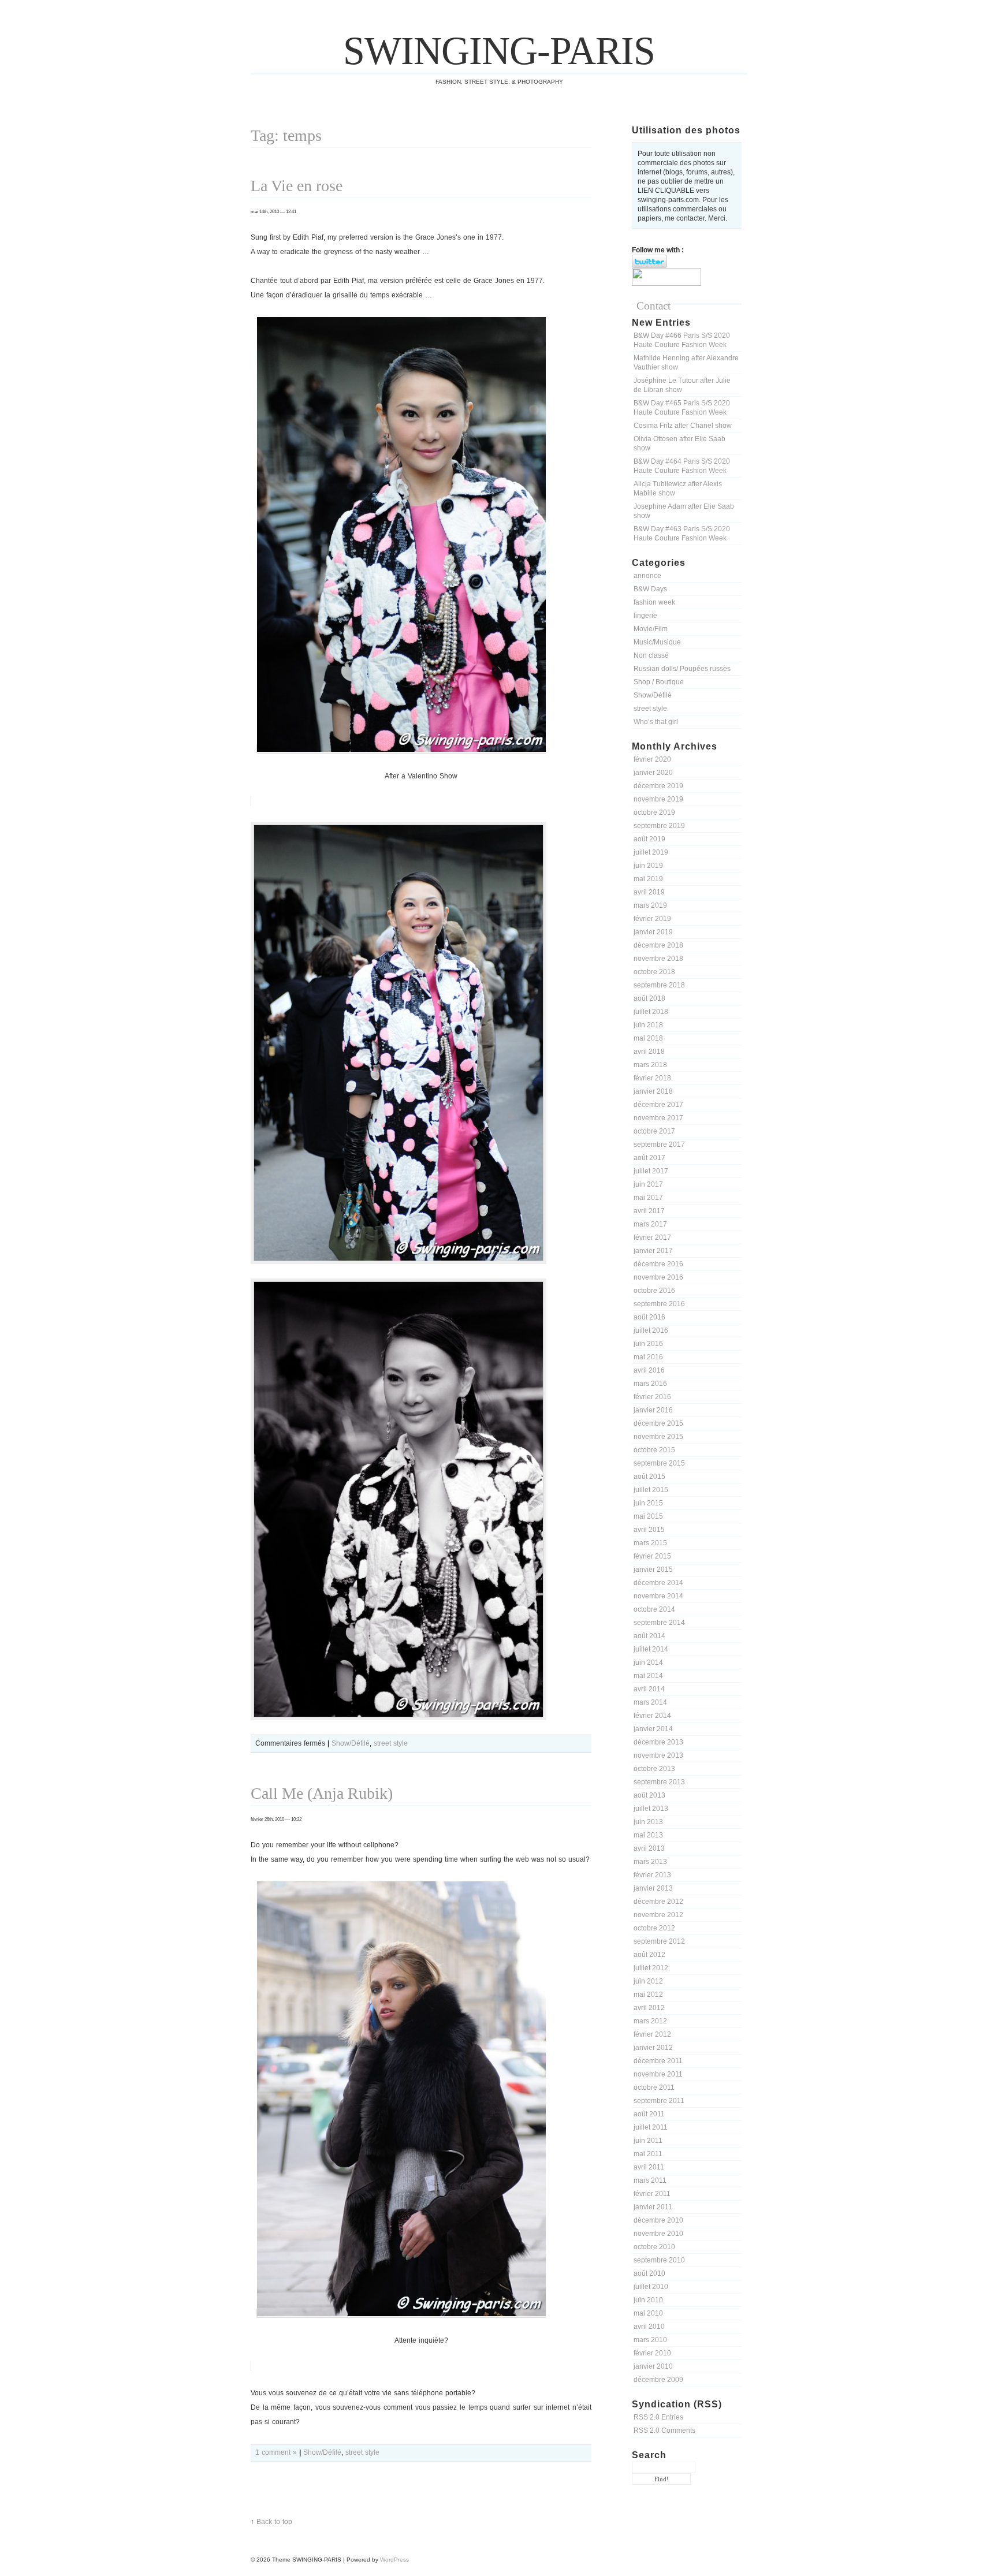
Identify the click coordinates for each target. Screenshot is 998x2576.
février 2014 (652, 1716)
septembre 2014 (659, 1623)
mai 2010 (648, 2313)
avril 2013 (649, 1848)
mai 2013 (648, 1835)
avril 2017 (649, 1211)
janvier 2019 (653, 932)
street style (650, 709)
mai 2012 (648, 1995)
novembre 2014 (658, 1596)
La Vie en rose (297, 186)
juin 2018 (648, 1025)
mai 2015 (648, 1516)
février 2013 (652, 1875)
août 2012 (649, 1955)
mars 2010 (650, 2340)
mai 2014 (648, 1676)
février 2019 (652, 919)
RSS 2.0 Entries (658, 2417)
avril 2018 (649, 1052)
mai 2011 (648, 2154)
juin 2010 (648, 2300)
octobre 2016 (654, 1291)
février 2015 (652, 1556)
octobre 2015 (654, 1450)
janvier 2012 (653, 2048)
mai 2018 (648, 1038)
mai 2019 (648, 879)
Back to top (274, 2522)
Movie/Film (651, 629)
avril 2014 (649, 1689)
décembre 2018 (658, 945)
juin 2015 (648, 1503)
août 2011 (649, 2114)
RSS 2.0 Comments (664, 2430)
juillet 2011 (651, 2127)
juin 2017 (648, 1184)
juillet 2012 (651, 1968)
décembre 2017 (658, 1105)
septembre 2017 (659, 1145)
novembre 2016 (658, 1277)
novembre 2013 (658, 1755)
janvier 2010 (653, 2366)
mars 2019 (650, 905)
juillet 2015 (651, 1490)
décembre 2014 (658, 1583)
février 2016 (652, 1397)
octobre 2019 (654, 812)
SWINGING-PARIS (499, 51)
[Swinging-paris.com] (666, 284)
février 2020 (652, 759)
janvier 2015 (653, 1570)
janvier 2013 (653, 1888)
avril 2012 (649, 2008)
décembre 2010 (658, 2220)
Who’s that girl (656, 722)
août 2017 (649, 1158)
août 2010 (649, 2273)
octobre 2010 (654, 2247)
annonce (647, 576)
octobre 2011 (654, 2087)
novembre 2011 (658, 2074)
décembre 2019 (658, 786)
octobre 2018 (654, 972)
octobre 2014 (654, 1609)
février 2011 (652, 2194)
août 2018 (649, 998)
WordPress (394, 2560)
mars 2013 (650, 1862)
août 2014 (649, 1636)
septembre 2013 (659, 1782)
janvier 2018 (653, 1091)
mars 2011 (650, 2180)
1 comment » (276, 2452)
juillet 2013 (651, 1809)
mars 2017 (650, 1224)
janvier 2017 (653, 1251)
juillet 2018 (651, 1012)
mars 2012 (650, 2021)
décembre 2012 (658, 1902)
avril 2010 (649, 2327)
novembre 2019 (658, 799)
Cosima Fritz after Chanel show (683, 426)
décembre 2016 (658, 1264)
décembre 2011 (658, 2061)
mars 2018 (650, 1065)
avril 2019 (649, 892)
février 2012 (652, 2034)
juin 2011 (648, 2141)
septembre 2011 (659, 2101)
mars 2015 (650, 1543)
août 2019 (649, 839)
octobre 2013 (654, 1769)
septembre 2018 (659, 985)
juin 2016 (648, 1344)
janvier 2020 (653, 773)
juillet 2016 (651, 1330)
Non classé (651, 655)
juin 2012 (648, 1981)
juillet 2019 (651, 852)
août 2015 (649, 1477)
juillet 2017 (651, 1171)
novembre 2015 (658, 1437)
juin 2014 (648, 1662)
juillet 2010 (651, 2287)
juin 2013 (648, 1822)
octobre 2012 (654, 1928)
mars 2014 (650, 1702)
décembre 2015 (658, 1423)
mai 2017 (648, 1198)
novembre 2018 (658, 959)
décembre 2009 (658, 2380)
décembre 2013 (658, 1742)
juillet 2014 (651, 1649)
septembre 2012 (659, 1941)
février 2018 (652, 1078)
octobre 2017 (654, 1131)
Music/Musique (657, 642)
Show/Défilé (653, 695)
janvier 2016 (653, 1410)
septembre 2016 (659, 1304)
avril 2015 (649, 1530)
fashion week (654, 602)
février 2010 (652, 2353)
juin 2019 (648, 866)
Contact (653, 306)
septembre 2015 (659, 1463)
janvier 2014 (653, 1729)
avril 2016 (649, 1370)
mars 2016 (650, 1384)
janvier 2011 (653, 2207)
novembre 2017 (658, 1118)
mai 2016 (648, 1357)
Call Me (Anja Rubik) (322, 1793)
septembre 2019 (659, 826)
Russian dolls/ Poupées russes (682, 669)
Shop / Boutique (659, 682)
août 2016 (649, 1317)
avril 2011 (649, 2167)
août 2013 (649, 1795)
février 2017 (652, 1237)
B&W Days (650, 589)
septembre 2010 (659, 2260)
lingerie (645, 616)
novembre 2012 (658, 1915)
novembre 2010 (658, 2234)
